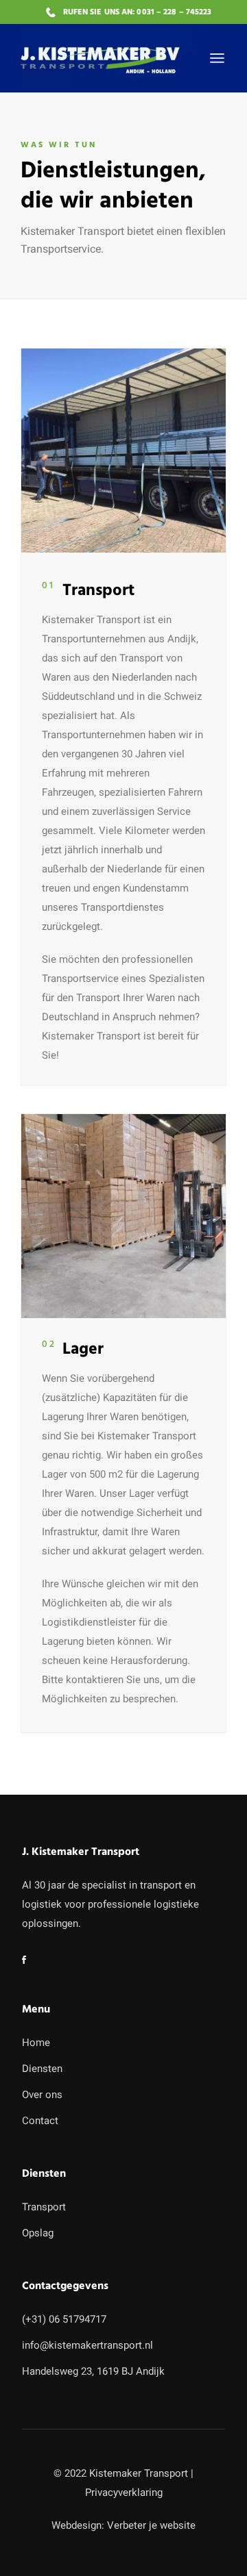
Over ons (42, 2095)
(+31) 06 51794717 (64, 2319)
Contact (40, 2121)
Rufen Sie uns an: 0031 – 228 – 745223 (138, 12)
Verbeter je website (151, 2525)
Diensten (42, 2069)
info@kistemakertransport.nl (87, 2345)
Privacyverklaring (124, 2492)
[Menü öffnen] (217, 58)
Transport (44, 2207)
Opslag (38, 2233)
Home (36, 2043)
